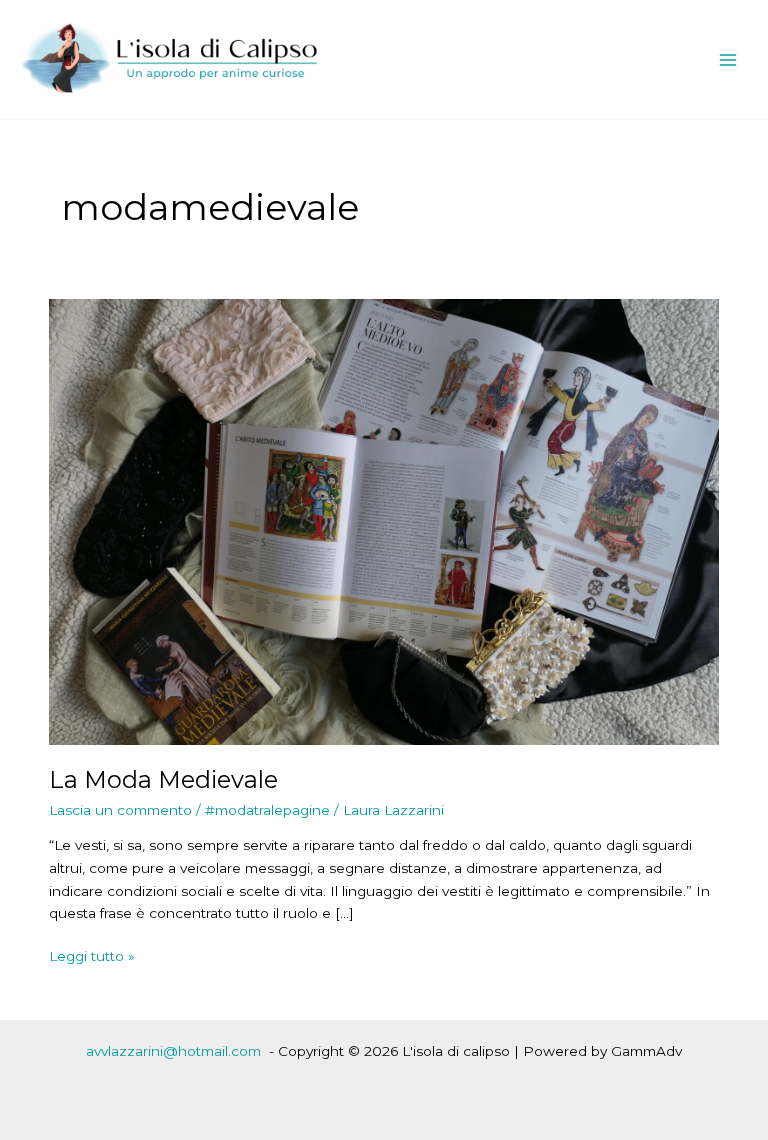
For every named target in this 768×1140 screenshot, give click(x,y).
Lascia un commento (120, 810)
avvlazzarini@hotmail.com (173, 1051)
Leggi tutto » (92, 957)
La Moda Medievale (163, 779)
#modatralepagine (267, 810)
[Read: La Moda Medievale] (383, 520)
